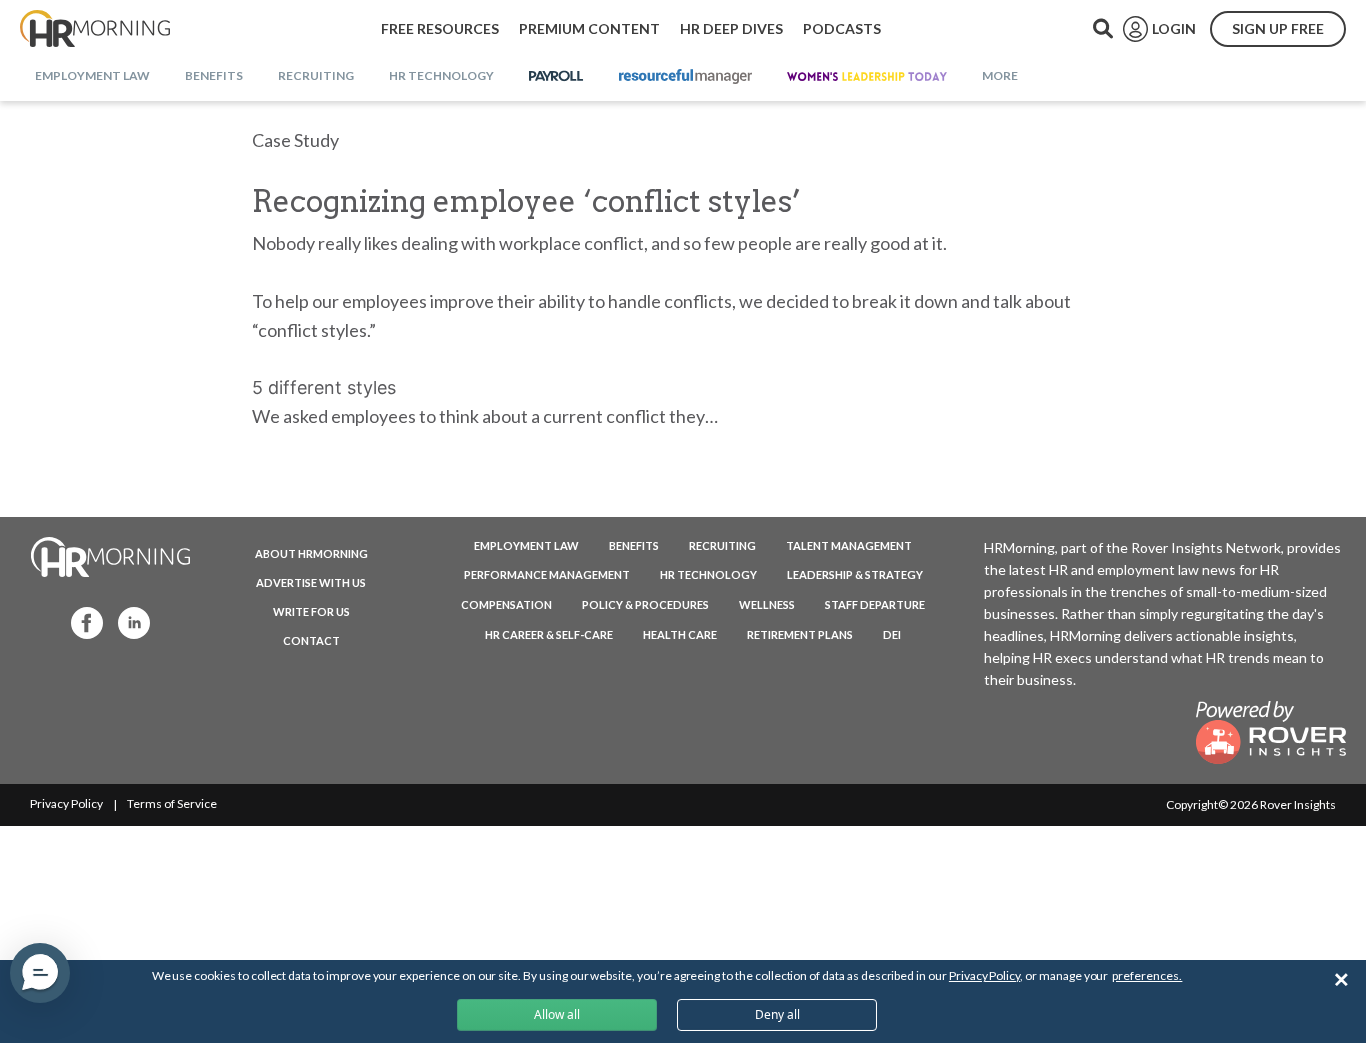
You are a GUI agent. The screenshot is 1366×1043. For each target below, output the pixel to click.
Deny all (777, 1014)
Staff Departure (875, 604)
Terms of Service (172, 803)
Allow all (557, 1014)
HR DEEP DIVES (731, 28)
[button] (40, 973)
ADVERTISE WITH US (311, 582)
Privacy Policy (66, 803)
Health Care (680, 634)
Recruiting (722, 545)
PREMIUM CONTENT (589, 28)
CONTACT (311, 640)
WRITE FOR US (311, 611)
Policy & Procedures (645, 604)
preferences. (1147, 975)
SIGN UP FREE (1278, 28)
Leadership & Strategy (855, 574)
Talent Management (849, 545)
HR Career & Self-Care (549, 634)
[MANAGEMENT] (685, 77)
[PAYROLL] (556, 77)
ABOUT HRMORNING (311, 553)
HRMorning (95, 29)
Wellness (767, 604)
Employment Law (526, 545)
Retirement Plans (800, 634)
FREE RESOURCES (440, 28)
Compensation (506, 604)
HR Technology (708, 574)
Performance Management (547, 574)
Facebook (81, 621)
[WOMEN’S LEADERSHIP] (867, 77)
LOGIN (1174, 28)
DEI (892, 634)
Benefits (634, 545)
